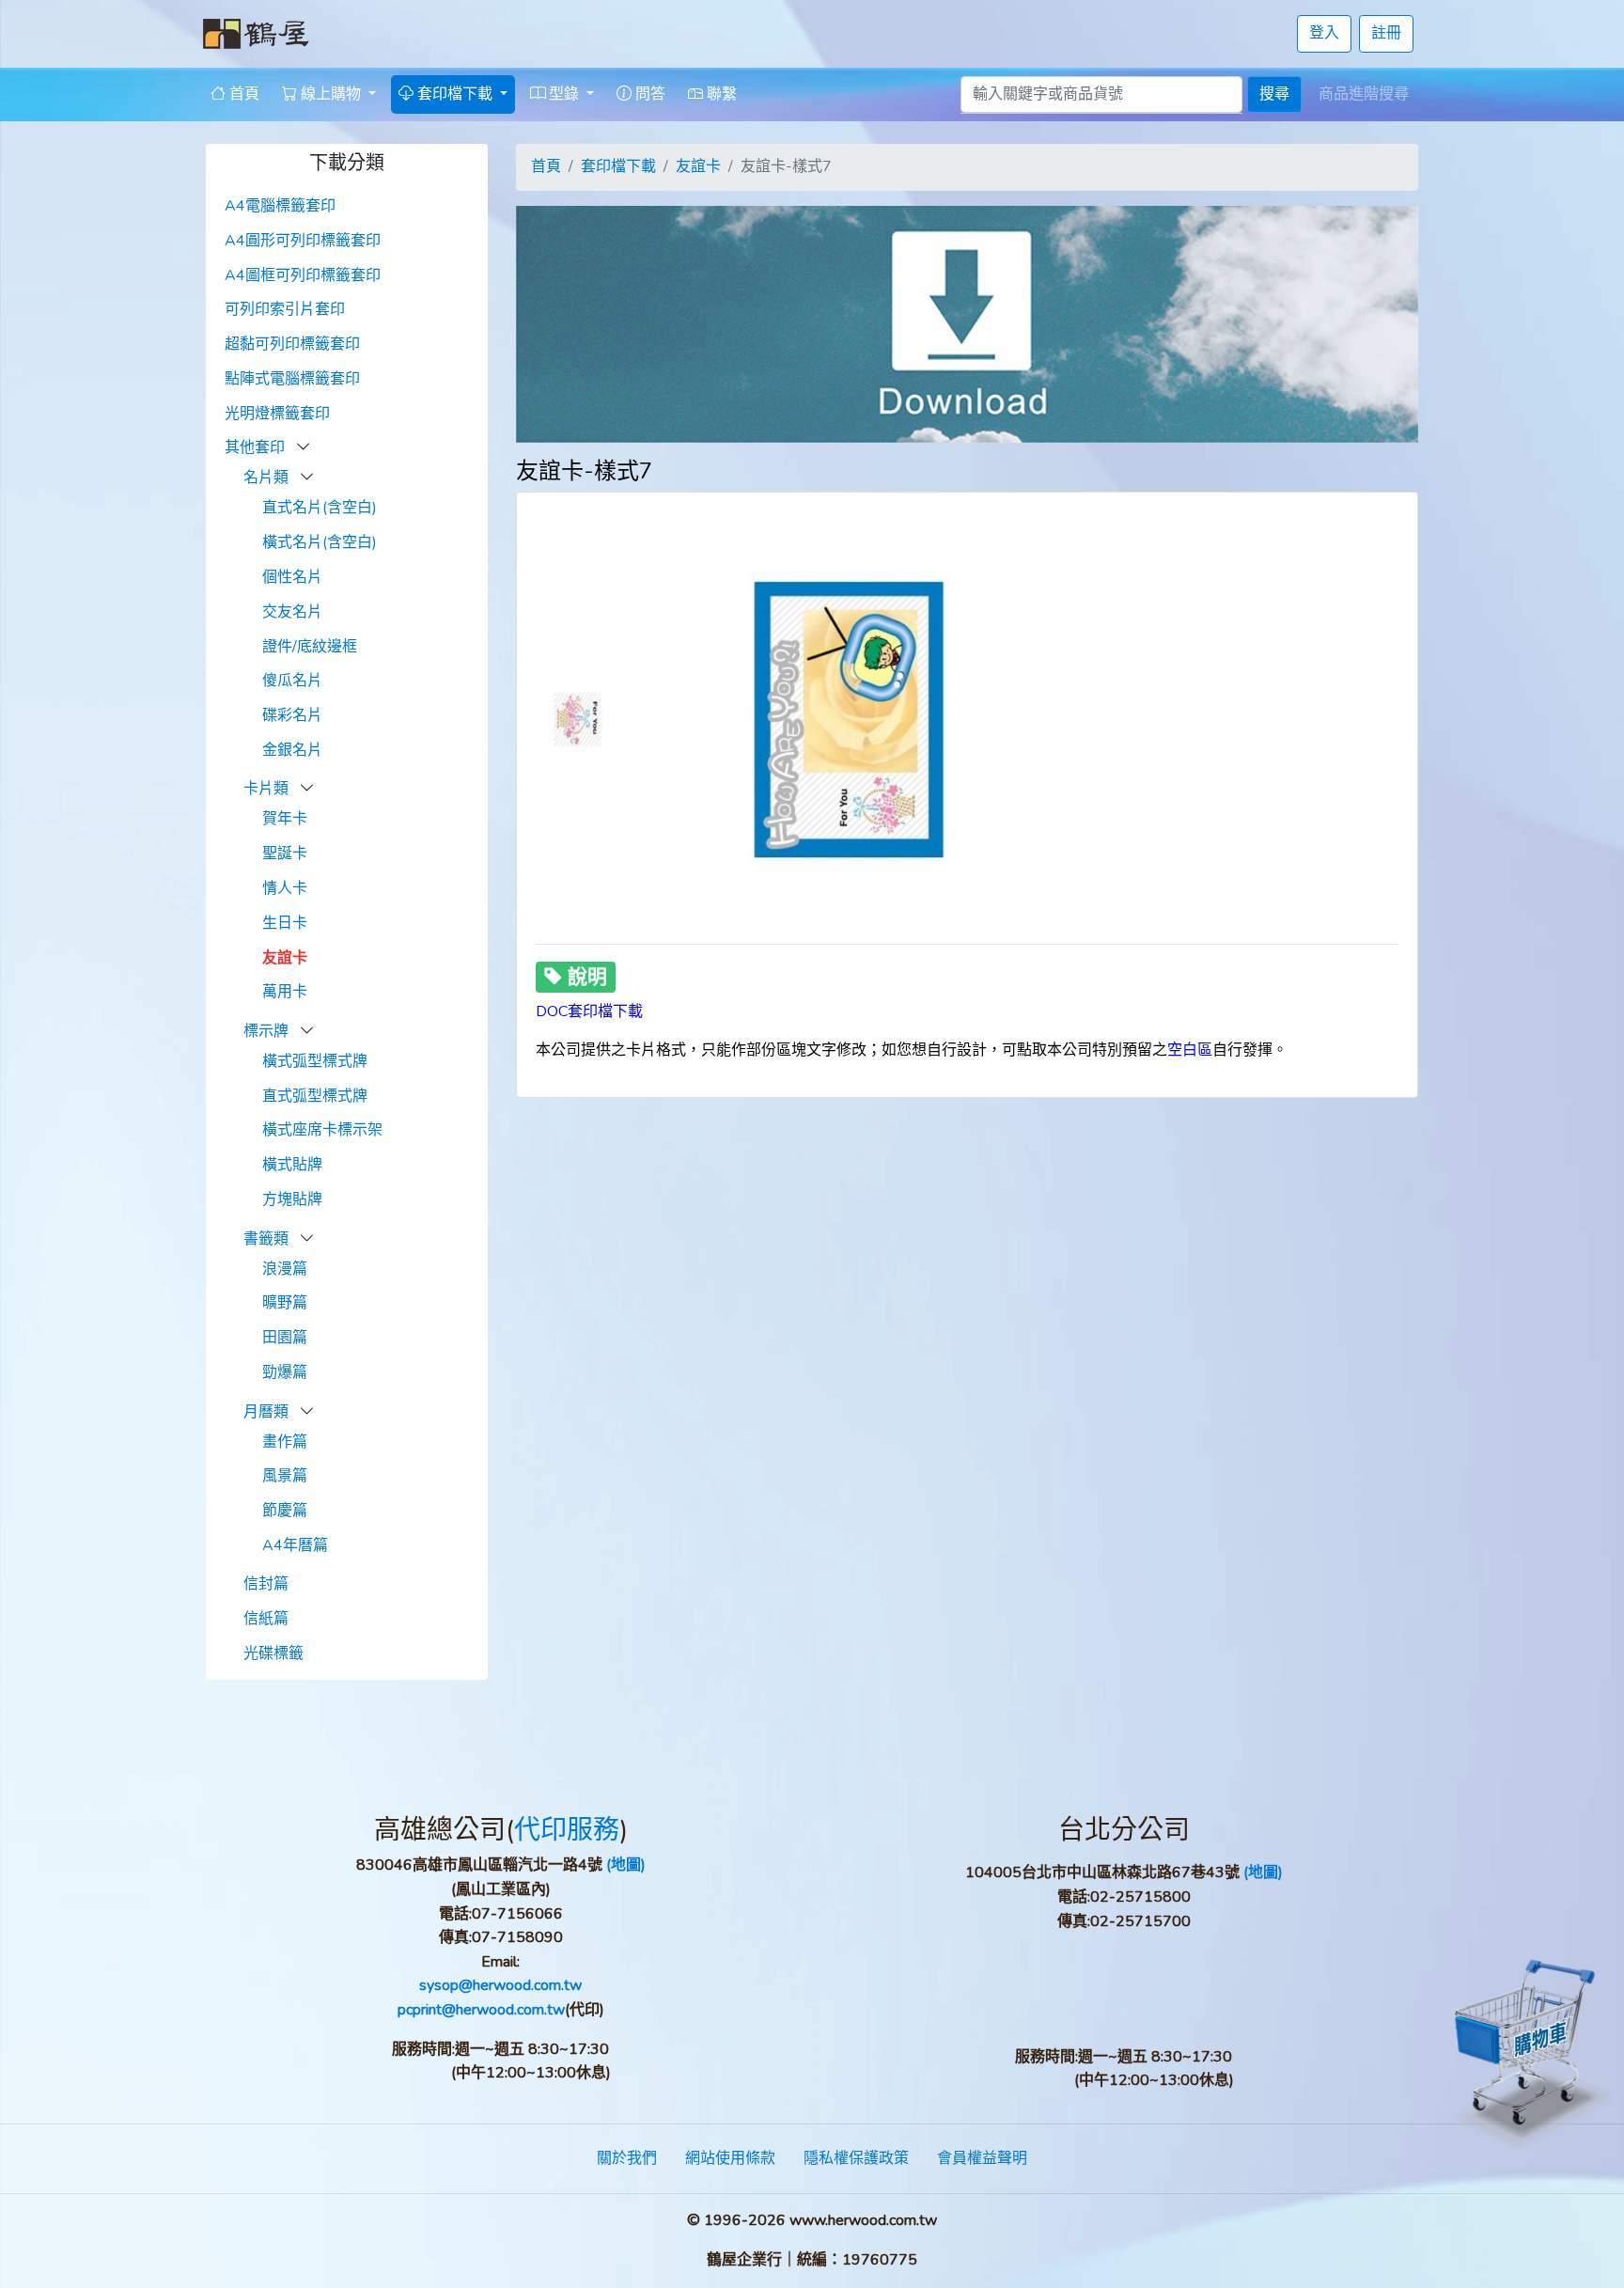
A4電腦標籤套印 (280, 206)
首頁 (242, 94)
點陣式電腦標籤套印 (292, 379)
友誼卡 (285, 958)
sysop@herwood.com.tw (500, 1985)
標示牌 (268, 1031)
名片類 (268, 478)
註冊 (1386, 33)
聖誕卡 (285, 854)
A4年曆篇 (295, 1545)
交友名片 (292, 612)
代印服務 (567, 1830)
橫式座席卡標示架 (322, 1130)
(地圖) (626, 1865)
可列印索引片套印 (285, 309)
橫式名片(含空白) (320, 542)
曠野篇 (285, 1303)
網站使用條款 (730, 2158)
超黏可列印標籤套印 (292, 344)
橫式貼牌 (292, 1165)
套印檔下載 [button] (455, 94)
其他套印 (257, 447)
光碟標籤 (273, 1653)
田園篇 (285, 1338)
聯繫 (720, 94)
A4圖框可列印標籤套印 (303, 275)
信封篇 (266, 1584)
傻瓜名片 (292, 681)
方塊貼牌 (292, 1199)
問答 (648, 94)
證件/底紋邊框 (310, 647)
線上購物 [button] (331, 94)
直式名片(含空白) (320, 508)
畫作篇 (285, 1442)
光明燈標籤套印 (277, 414)
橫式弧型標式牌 (315, 1061)
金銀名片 (292, 750)
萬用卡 (285, 992)
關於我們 (627, 2158)
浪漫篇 (285, 1269)
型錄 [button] (564, 94)
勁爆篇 (285, 1372)
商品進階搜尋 (1364, 94)
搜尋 (1274, 94)
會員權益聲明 (982, 2158)
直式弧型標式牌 (315, 1096)
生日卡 (285, 923)
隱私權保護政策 (856, 2158)
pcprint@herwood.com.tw (481, 2010)
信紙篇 (266, 1619)
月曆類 (268, 1412)
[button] (304, 447)
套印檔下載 (618, 166)
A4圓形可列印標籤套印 (303, 241)
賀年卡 (285, 819)
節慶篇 (285, 1511)
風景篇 (285, 1476)
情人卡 (285, 888)
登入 (1324, 33)
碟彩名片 (292, 715)
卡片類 (268, 789)
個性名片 (292, 577)
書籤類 (268, 1239)
